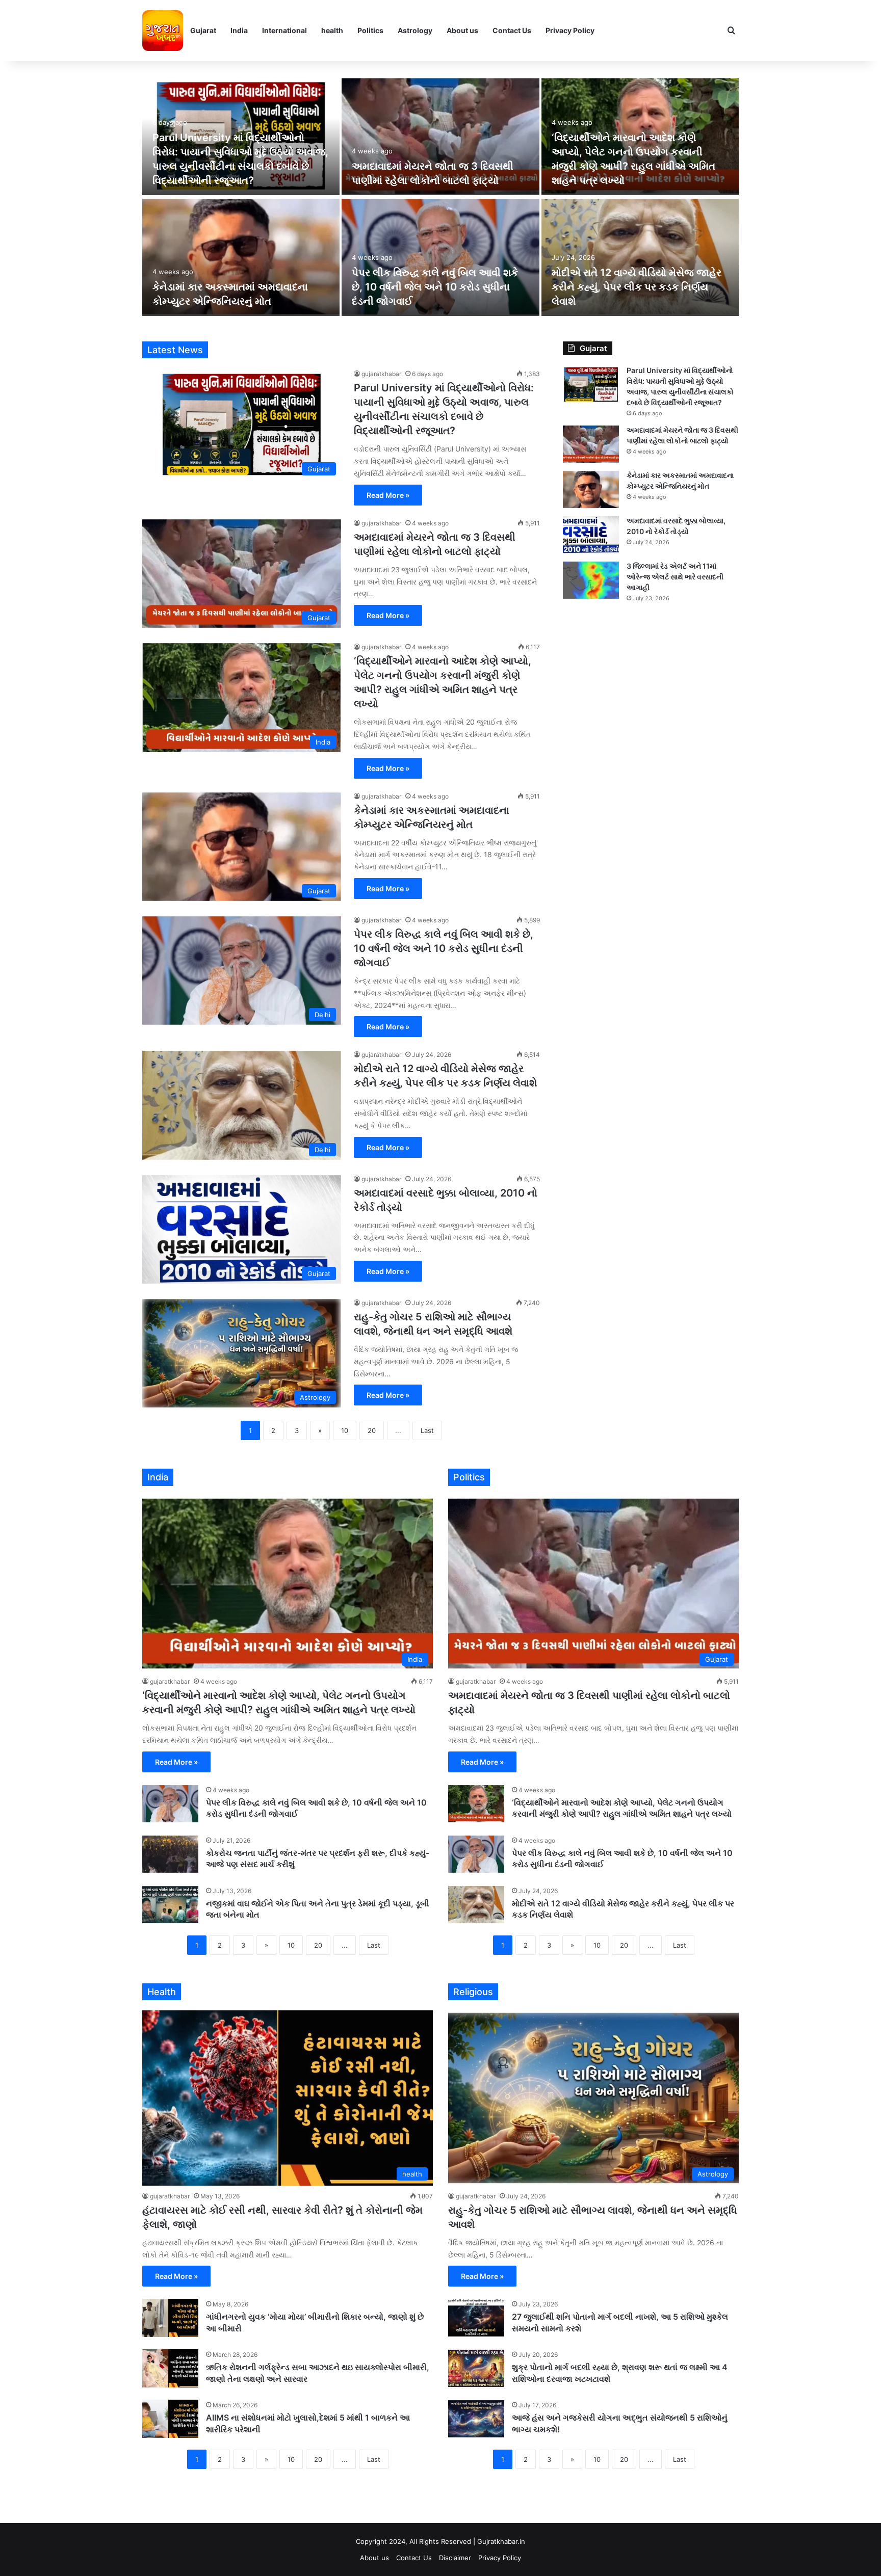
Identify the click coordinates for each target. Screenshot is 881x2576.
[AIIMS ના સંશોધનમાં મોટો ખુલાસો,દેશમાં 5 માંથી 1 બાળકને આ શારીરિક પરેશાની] (170, 2419)
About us (462, 30)
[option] (440, 196)
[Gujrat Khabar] (163, 31)
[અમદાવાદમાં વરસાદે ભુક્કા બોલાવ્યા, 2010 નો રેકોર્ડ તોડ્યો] (591, 535)
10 (345, 1430)
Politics (370, 30)
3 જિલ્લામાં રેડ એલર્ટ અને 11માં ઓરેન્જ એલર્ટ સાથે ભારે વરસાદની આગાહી (675, 577)
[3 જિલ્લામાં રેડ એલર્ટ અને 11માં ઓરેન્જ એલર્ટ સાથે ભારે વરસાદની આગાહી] (591, 580)
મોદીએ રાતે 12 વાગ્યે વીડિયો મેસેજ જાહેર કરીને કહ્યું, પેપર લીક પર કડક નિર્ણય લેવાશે (637, 287)
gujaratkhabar (381, 374)
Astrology (415, 30)
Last (427, 1430)
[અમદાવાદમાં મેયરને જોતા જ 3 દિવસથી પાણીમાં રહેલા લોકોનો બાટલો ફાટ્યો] (440, 136)
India (239, 30)
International (284, 30)
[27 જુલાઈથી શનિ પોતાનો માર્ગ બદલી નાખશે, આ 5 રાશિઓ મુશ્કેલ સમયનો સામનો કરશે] (476, 2318)
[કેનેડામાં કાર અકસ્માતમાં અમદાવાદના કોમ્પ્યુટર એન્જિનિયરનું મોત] (241, 257)
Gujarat (203, 30)
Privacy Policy (570, 30)
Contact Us (512, 30)
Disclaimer (455, 2558)
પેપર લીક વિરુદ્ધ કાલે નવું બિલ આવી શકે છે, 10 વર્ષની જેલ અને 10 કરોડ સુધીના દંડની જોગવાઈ (435, 287)
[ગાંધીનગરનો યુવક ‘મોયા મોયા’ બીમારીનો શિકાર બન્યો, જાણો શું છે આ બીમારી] (170, 2318)
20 (372, 1430)
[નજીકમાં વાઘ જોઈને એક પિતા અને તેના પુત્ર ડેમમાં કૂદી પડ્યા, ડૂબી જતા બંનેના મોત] (170, 1905)
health (332, 30)
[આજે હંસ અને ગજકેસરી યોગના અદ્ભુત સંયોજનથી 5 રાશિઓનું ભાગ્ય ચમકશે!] (476, 2419)
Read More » (388, 495)
